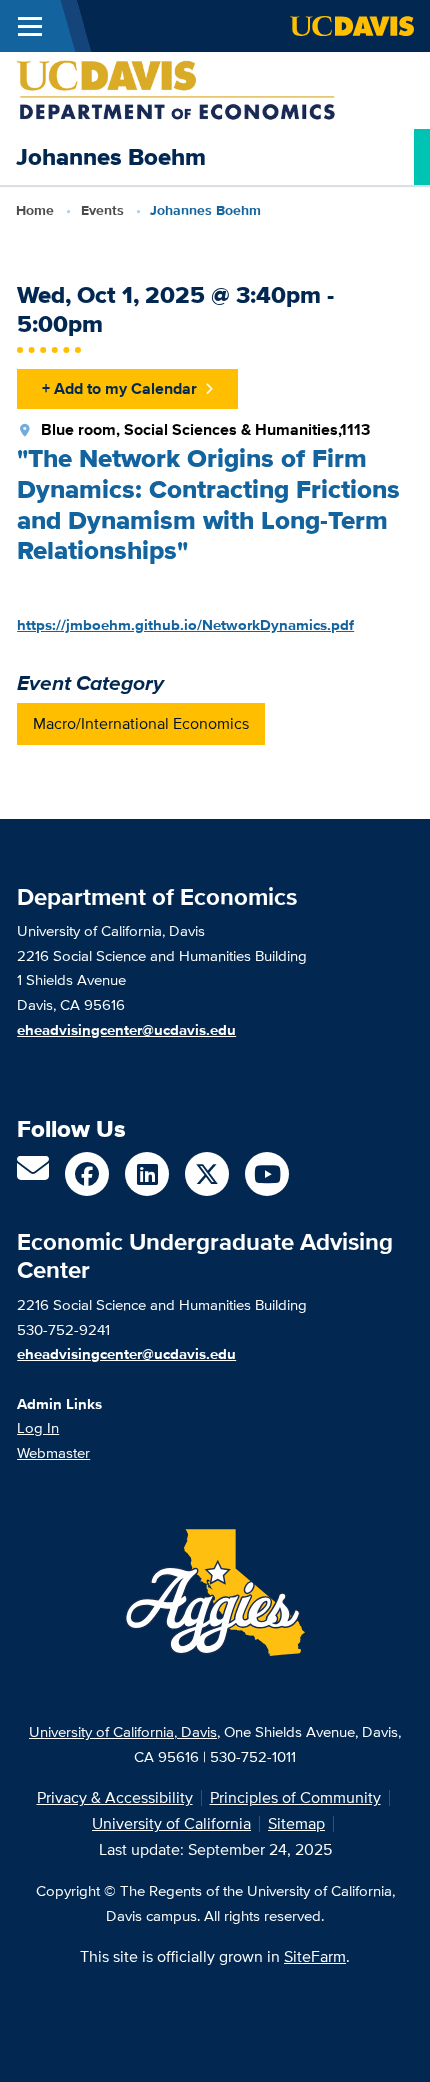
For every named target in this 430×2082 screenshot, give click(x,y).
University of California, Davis (123, 1731)
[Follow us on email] (33, 1174)
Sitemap (296, 1823)
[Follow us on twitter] (207, 1174)
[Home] (176, 88)
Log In (38, 1427)
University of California (171, 1823)
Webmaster (53, 1452)
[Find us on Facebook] (87, 1174)
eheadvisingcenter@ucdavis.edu (126, 1354)
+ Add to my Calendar (119, 388)
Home (35, 210)
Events (102, 210)
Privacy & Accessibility (115, 1797)
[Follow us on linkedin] (147, 1174)
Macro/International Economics (141, 723)
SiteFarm (315, 1956)
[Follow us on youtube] (267, 1174)
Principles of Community (295, 1797)
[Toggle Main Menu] (30, 26)
